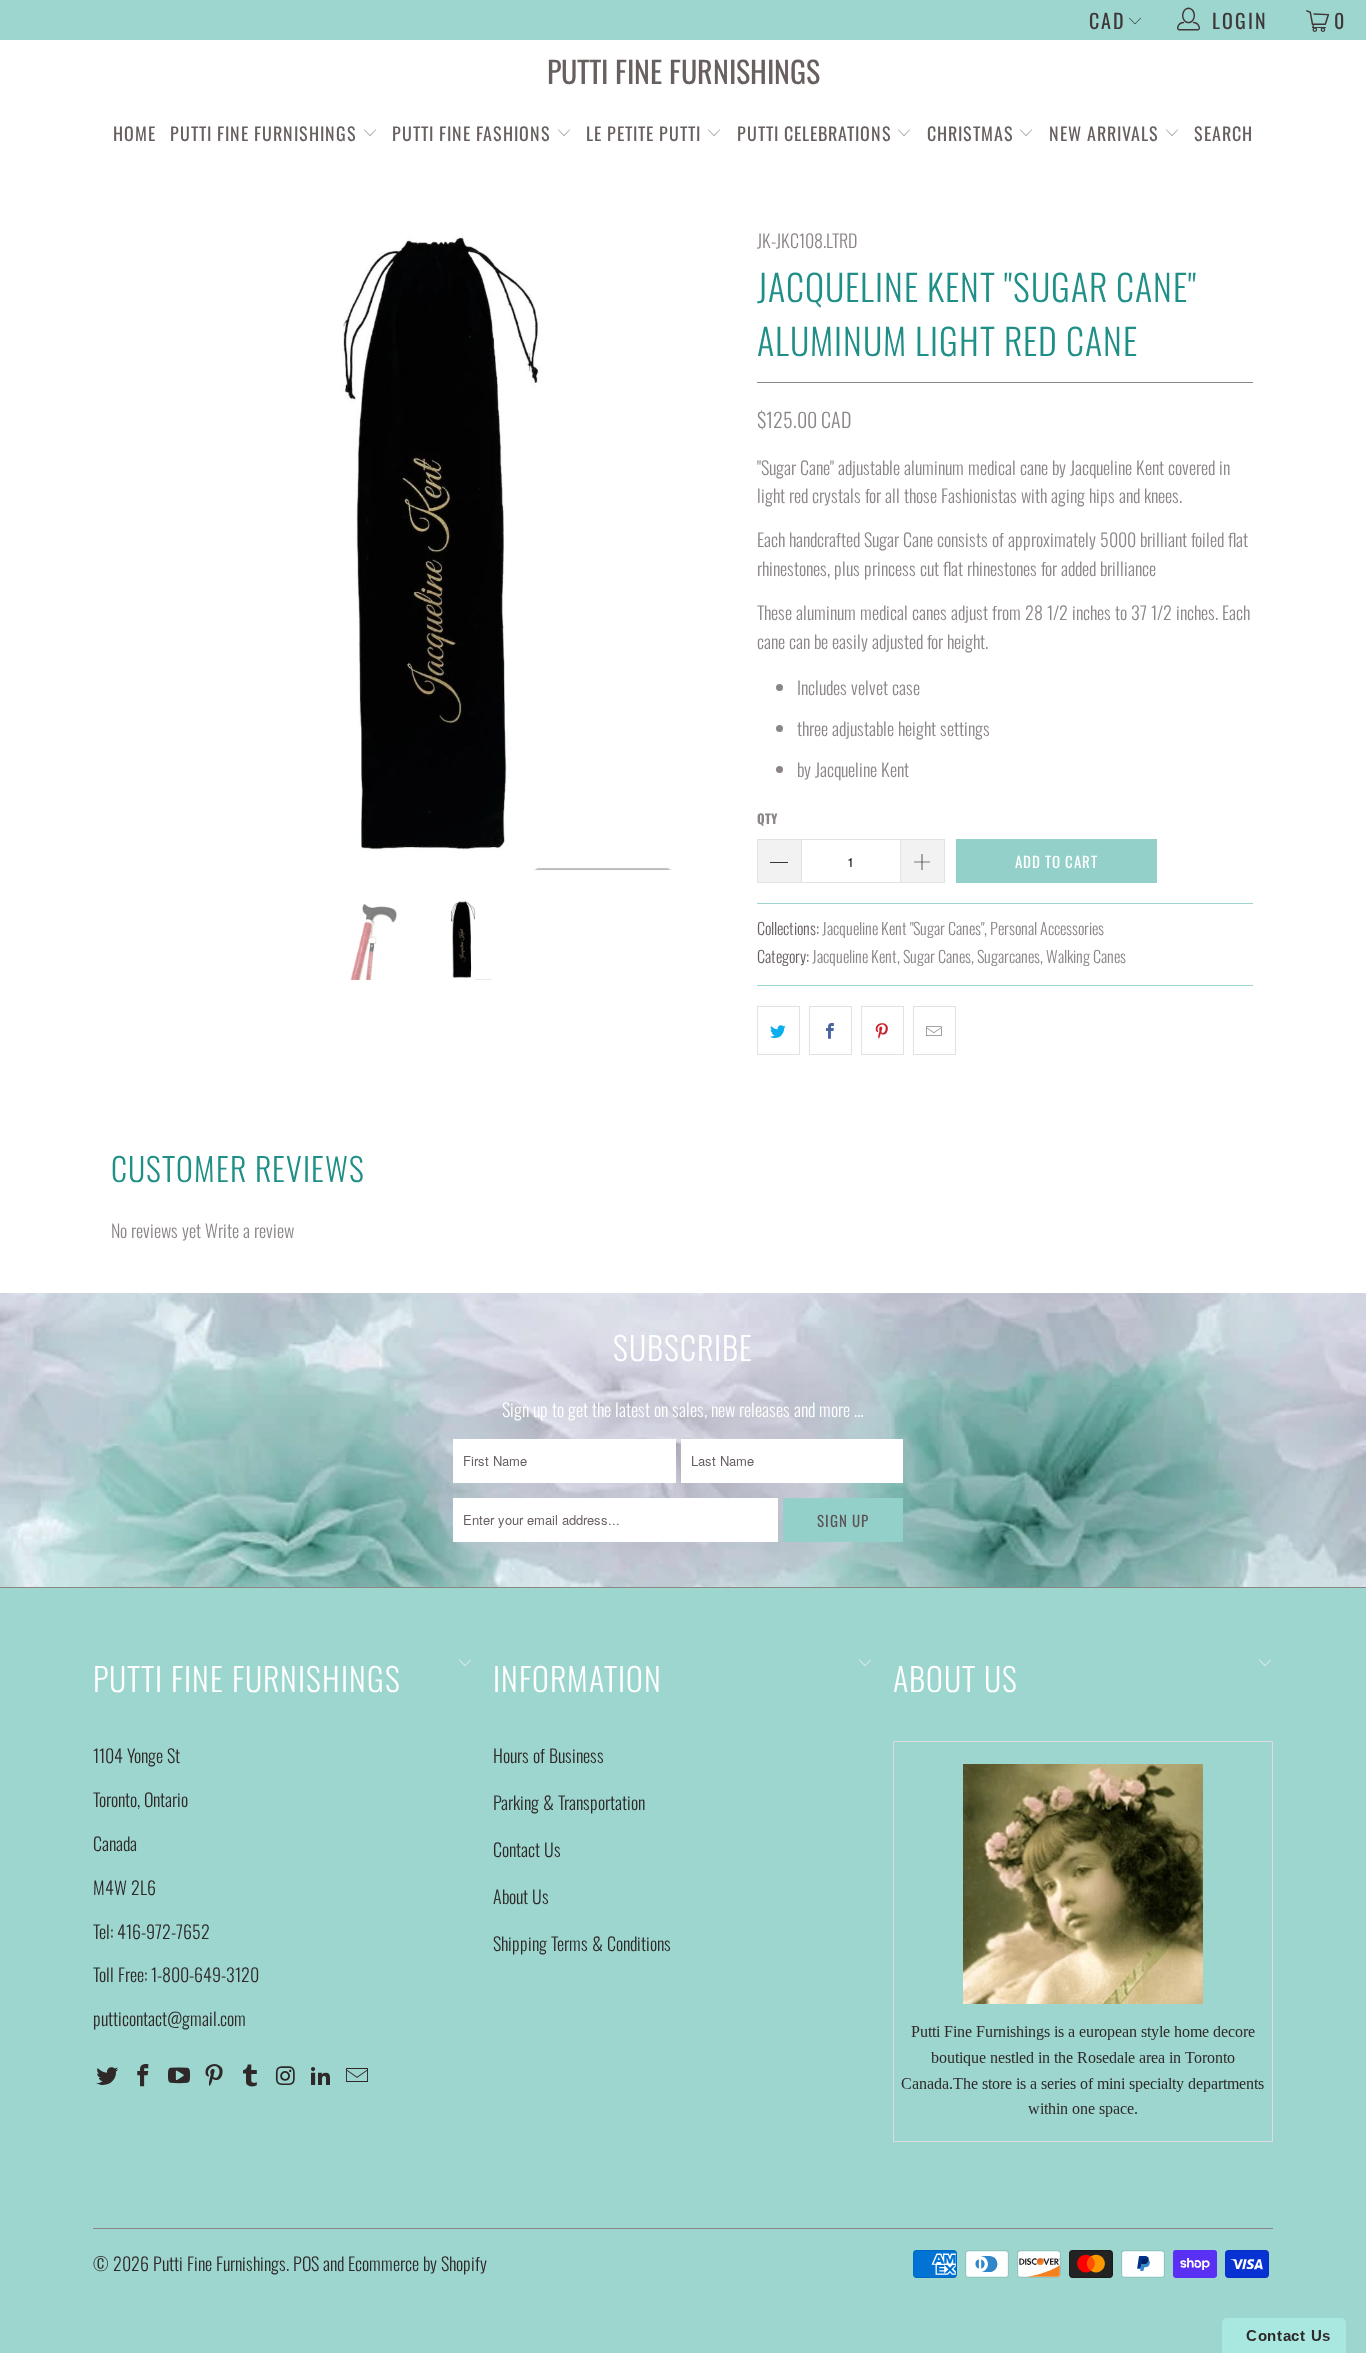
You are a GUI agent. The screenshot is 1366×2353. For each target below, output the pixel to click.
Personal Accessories (1047, 928)
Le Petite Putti (646, 133)
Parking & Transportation (569, 1802)
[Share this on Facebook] (830, 1030)
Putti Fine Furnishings (683, 70)
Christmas (973, 133)
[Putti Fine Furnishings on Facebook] (144, 2075)
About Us (521, 1896)
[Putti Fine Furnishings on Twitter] (108, 2075)
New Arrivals (1104, 133)
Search (1223, 133)
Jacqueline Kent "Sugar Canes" (903, 928)
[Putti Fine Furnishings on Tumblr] (251, 2075)
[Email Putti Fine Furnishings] (358, 2075)
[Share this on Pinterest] (882, 1030)
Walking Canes (1086, 956)
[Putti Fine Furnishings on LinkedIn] (322, 2075)
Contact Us (527, 1849)
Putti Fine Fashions (471, 133)
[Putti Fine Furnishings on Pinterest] (215, 2075)
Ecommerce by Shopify (417, 2263)
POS (306, 2263)
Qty (767, 818)
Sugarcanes (1008, 956)
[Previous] (127, 548)
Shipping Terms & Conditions (582, 1943)
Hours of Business (548, 1755)
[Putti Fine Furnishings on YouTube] (179, 2075)
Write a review (249, 1230)
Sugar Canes (937, 956)
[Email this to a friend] (934, 1030)
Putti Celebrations (814, 133)
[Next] (702, 548)
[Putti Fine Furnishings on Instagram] (286, 2075)
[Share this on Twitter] (778, 1030)
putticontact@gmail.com (169, 2018)
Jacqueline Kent (854, 956)
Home (134, 133)
